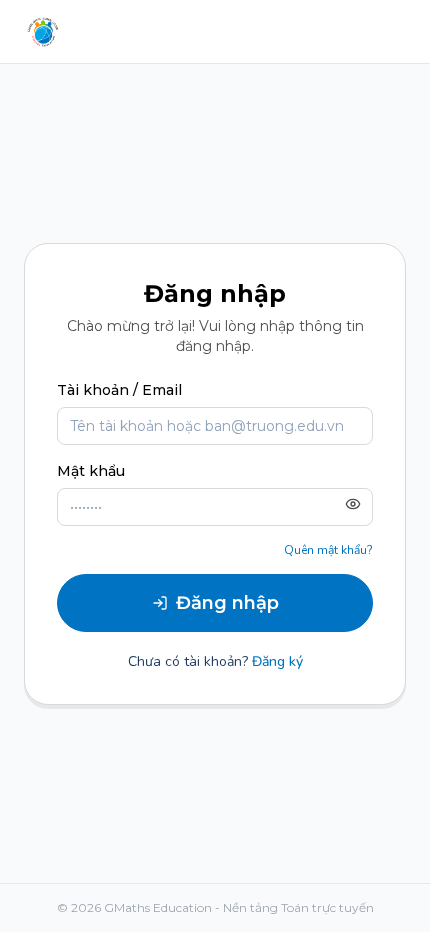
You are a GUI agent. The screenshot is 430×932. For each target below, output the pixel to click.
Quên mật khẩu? (328, 550)
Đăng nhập (227, 603)
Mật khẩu (91, 471)
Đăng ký (277, 661)
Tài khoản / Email (119, 390)
